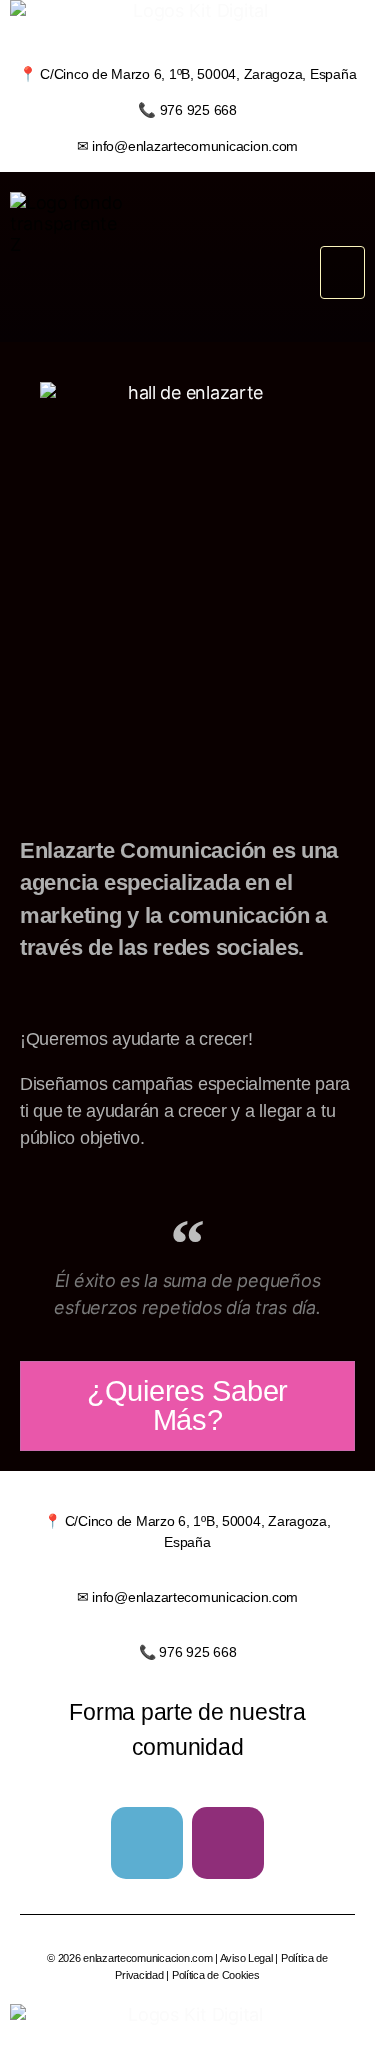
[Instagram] (228, 1843)
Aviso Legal (246, 1958)
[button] (342, 272)
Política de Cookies (216, 1975)
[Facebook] (147, 1843)
